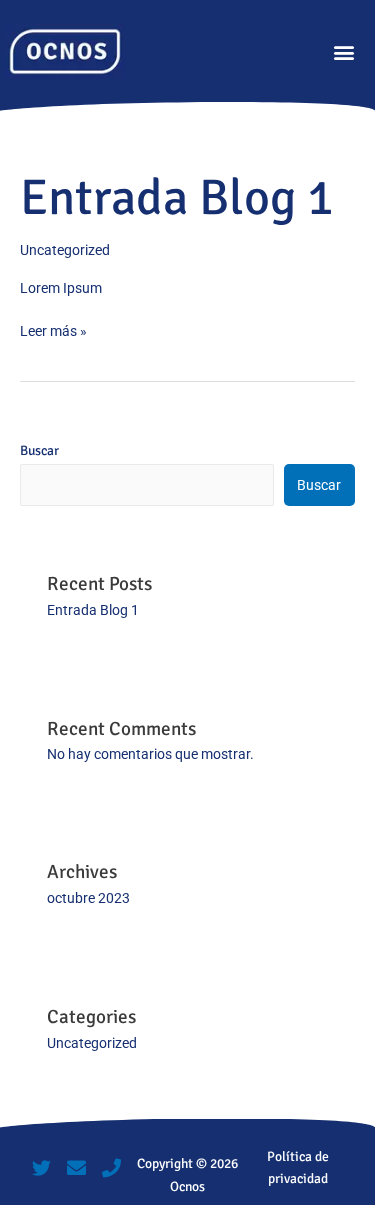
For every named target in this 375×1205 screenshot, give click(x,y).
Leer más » (53, 329)
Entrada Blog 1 (177, 198)
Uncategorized (65, 250)
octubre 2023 (88, 898)
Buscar (39, 450)
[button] (343, 51)
